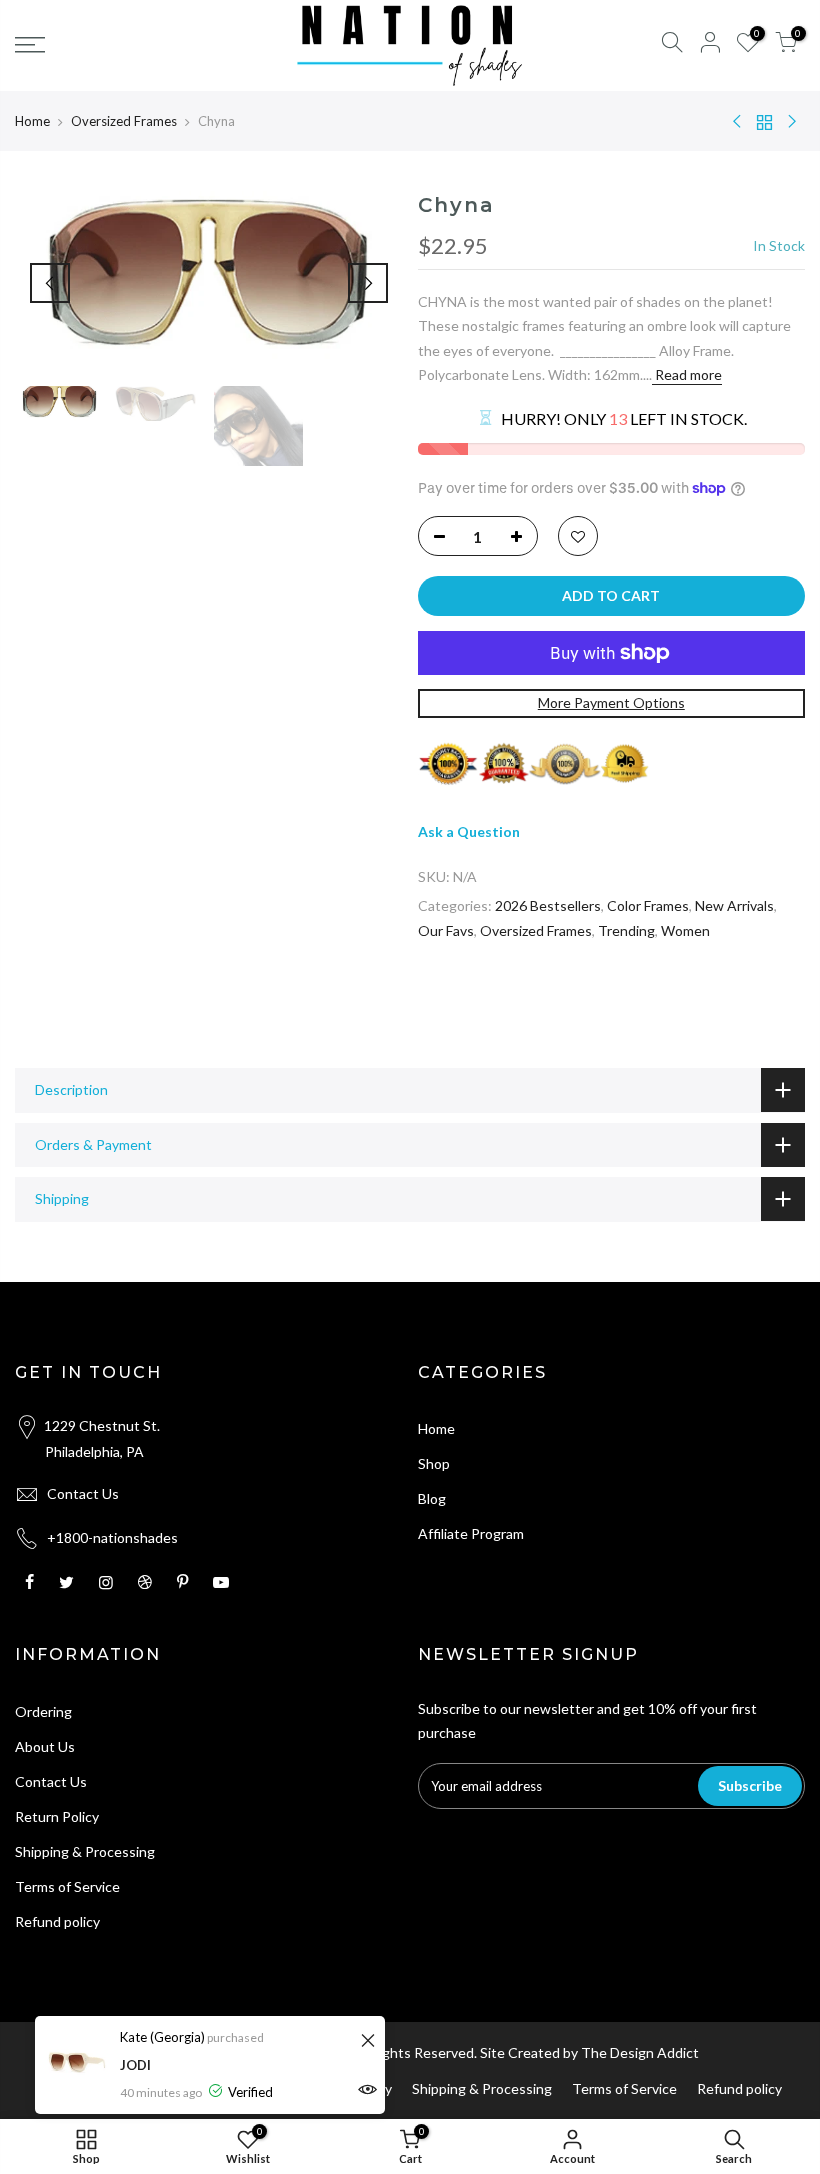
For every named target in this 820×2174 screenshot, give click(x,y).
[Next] (368, 283)
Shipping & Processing (85, 1851)
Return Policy (57, 1816)
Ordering (43, 1711)
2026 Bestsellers (548, 905)
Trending (626, 930)
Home (32, 121)
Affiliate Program (471, 1533)
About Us (45, 1746)
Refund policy (57, 1921)
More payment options (611, 702)
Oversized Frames (124, 121)
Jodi (135, 2065)
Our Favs (446, 930)
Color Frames (648, 905)
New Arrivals (734, 905)
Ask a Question (469, 831)
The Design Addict (640, 2052)
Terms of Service (67, 1886)
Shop (434, 1463)
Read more (687, 374)
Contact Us (83, 1493)
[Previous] (50, 283)
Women (685, 930)
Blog (432, 1498)
